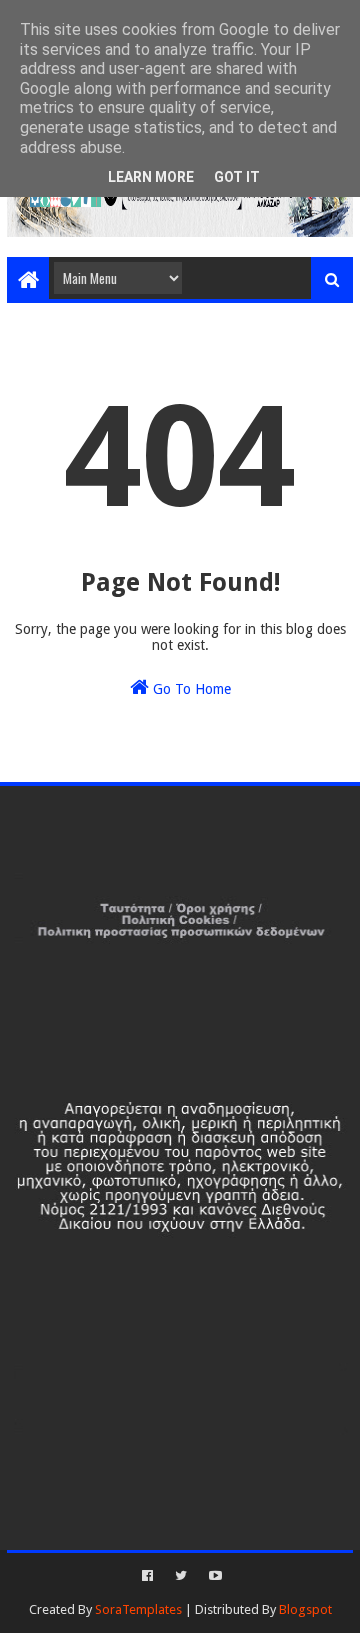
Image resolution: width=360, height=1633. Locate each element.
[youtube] (213, 1576)
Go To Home (190, 689)
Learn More (151, 177)
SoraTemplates (138, 1609)
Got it (237, 177)
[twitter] (181, 1576)
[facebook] (147, 1576)
